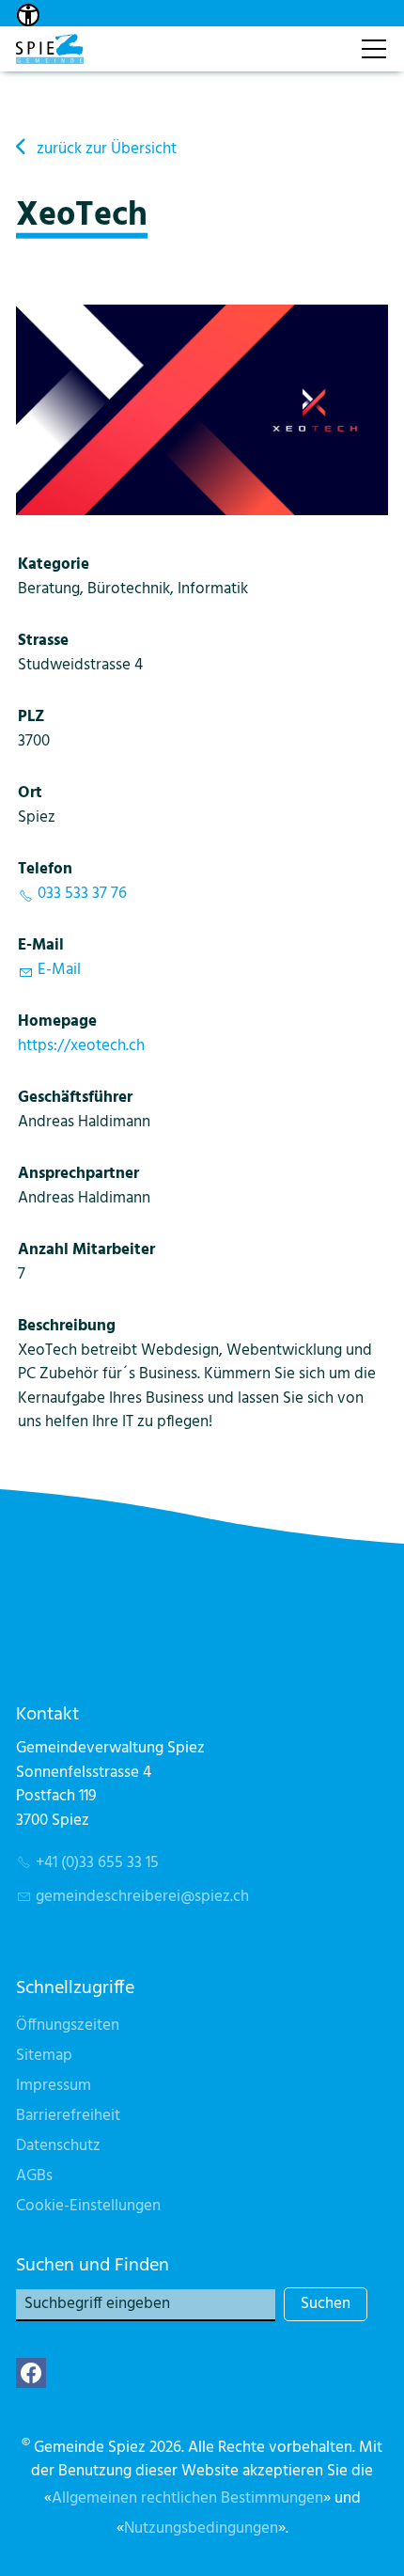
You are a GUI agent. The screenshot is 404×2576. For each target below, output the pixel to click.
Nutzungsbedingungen (201, 2529)
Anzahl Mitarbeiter (86, 1250)
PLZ (31, 717)
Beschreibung (67, 1326)
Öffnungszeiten (68, 2026)
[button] (31, 2373)
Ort (30, 793)
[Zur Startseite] (50, 49)
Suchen (326, 2304)
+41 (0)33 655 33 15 (97, 1863)
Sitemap (44, 2056)
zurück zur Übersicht (107, 149)
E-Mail (41, 945)
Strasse (43, 641)
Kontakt (326, 39)
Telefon (45, 869)
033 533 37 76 (82, 894)
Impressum (54, 2086)
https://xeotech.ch (81, 1046)
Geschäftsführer (75, 1098)
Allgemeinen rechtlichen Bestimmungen (187, 2498)
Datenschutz (58, 2146)
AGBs (34, 2176)
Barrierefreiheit (68, 2116)
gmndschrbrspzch (142, 1897)
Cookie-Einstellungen (88, 2206)
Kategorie (54, 565)
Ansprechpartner (78, 1174)
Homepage (57, 1021)
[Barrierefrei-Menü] (28, 15)
